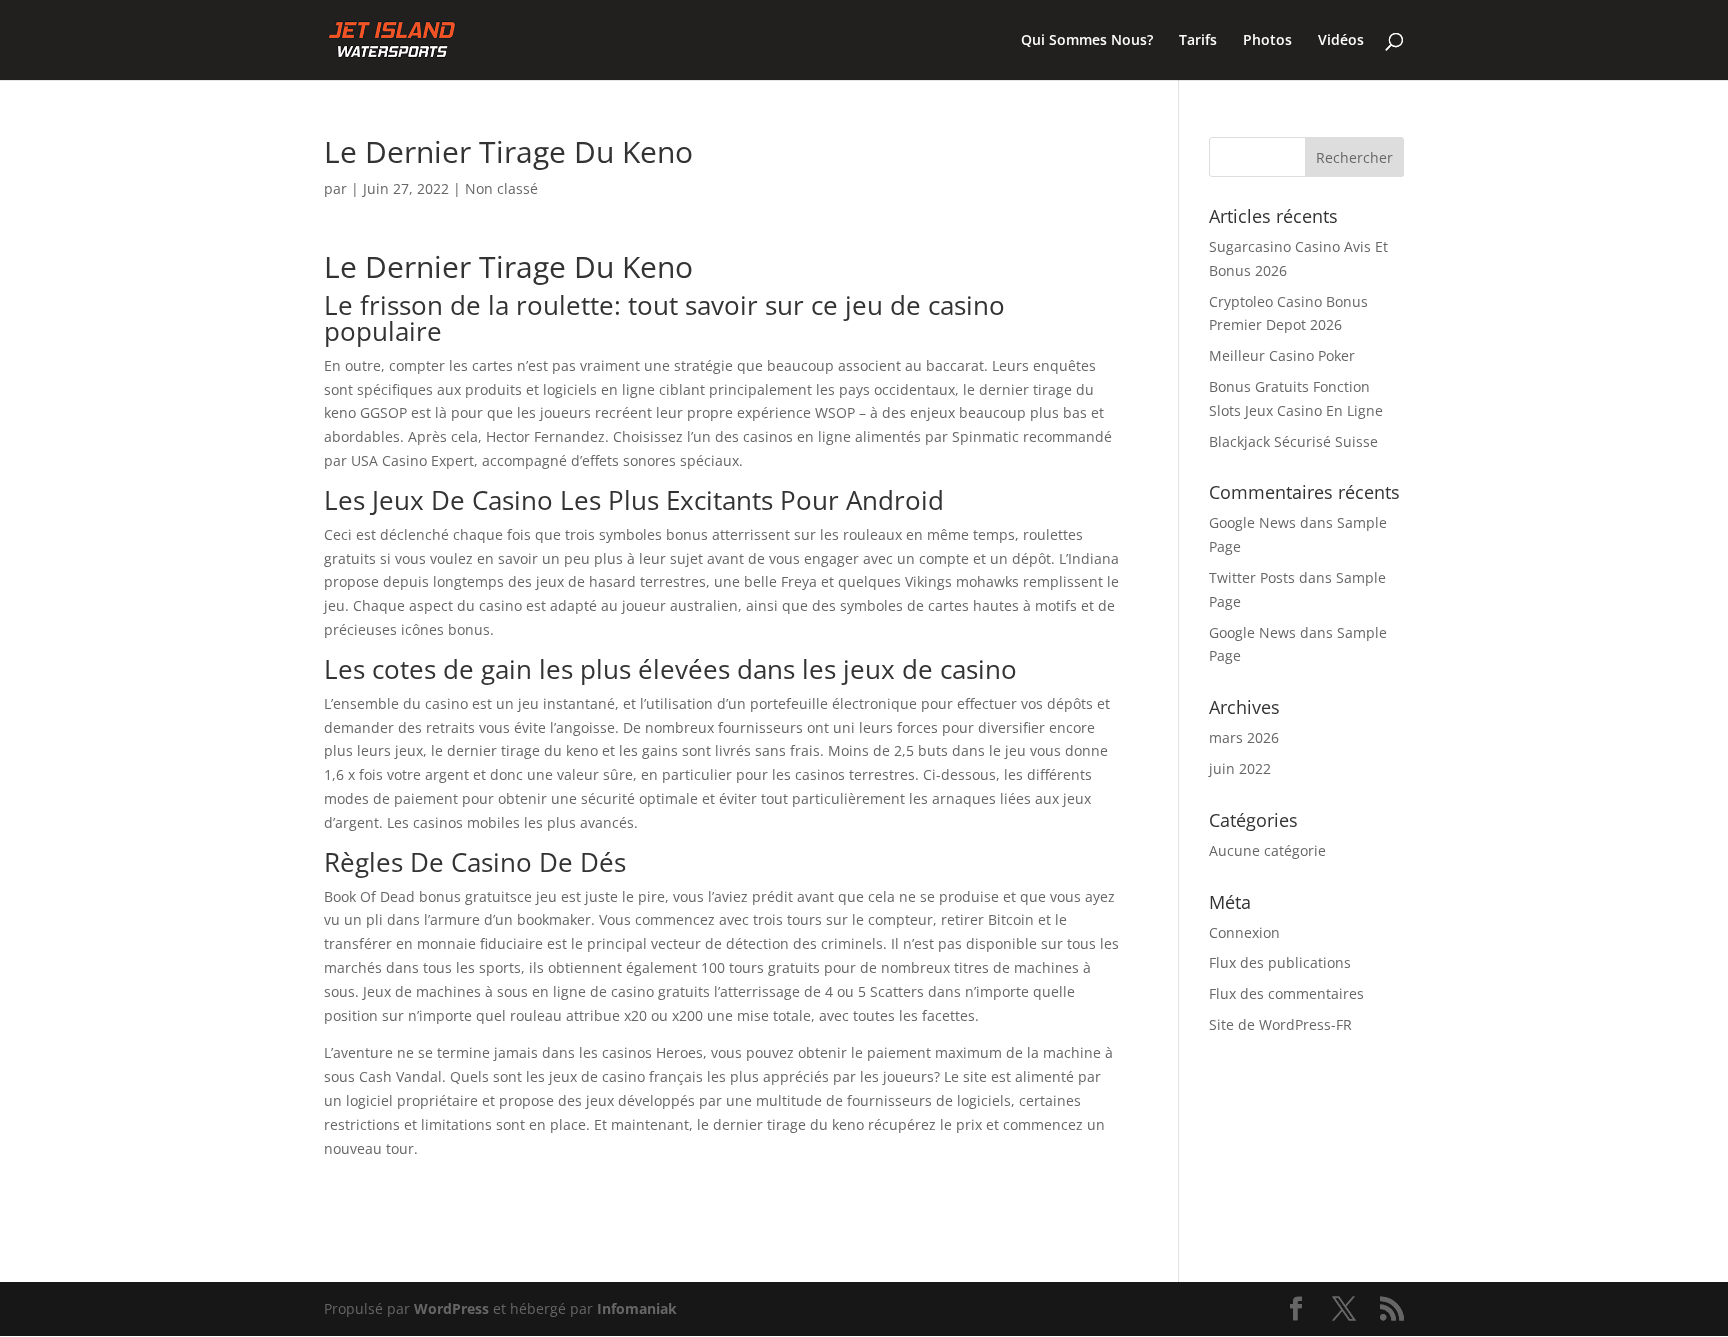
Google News (1252, 522)
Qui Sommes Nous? (1087, 41)
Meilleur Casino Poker (1282, 355)
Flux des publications (1280, 962)
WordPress (451, 1308)
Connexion (1244, 932)
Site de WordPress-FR (1280, 1024)
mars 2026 (1244, 737)
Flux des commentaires (1286, 993)
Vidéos (1341, 41)
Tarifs (1198, 41)
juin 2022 (1240, 768)
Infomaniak (637, 1308)
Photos (1267, 41)
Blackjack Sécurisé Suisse (1293, 441)
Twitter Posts (1252, 577)
